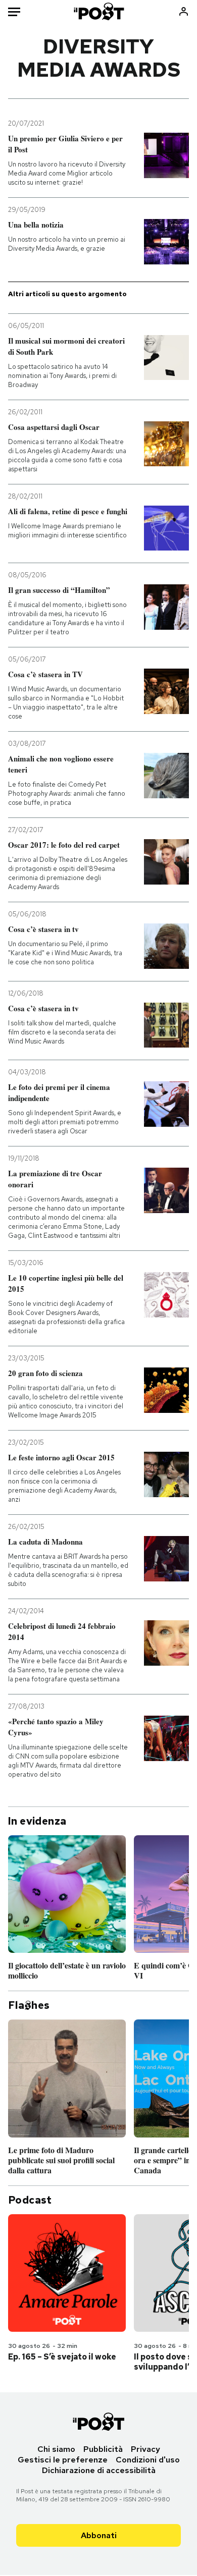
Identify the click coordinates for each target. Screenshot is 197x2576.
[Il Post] (98, 11)
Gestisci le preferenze (63, 2460)
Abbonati (99, 2535)
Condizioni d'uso (148, 2460)
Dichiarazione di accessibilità (99, 2470)
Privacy (145, 2449)
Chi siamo (56, 2449)
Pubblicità (103, 2449)
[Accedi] (184, 11)
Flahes (29, 2005)
